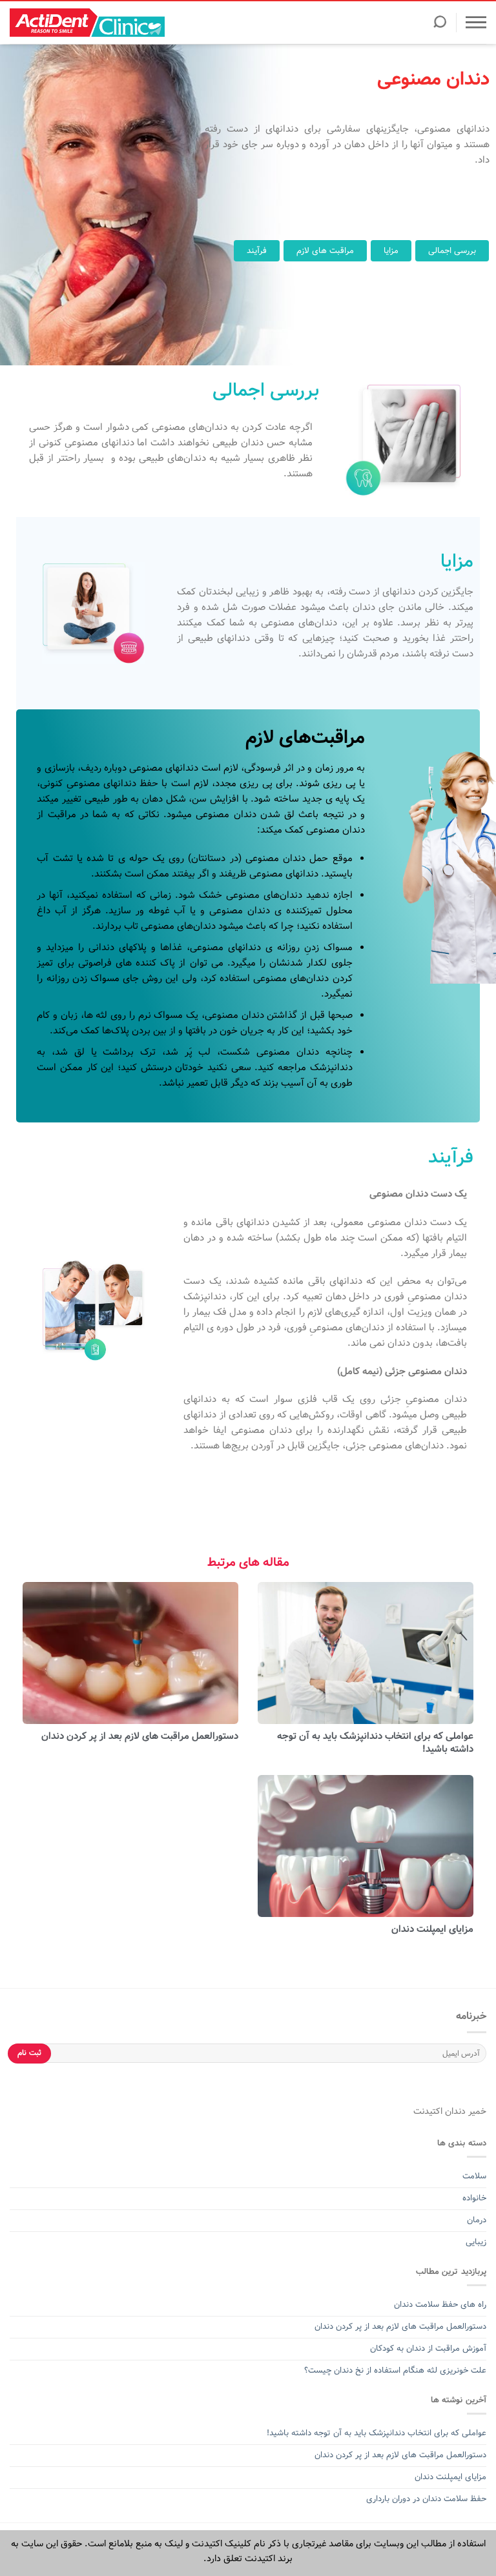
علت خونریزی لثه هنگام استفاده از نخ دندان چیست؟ (395, 2370)
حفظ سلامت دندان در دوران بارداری (426, 2499)
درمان (475, 2220)
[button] (452, 251)
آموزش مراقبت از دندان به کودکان (428, 2348)
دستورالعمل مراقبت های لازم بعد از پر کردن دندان (140, 1736)
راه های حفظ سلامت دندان (440, 2305)
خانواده (473, 2198)
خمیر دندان (464, 2111)
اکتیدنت (428, 2111)
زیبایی (476, 2242)
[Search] (440, 26)
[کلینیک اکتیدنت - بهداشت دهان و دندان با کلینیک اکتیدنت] (87, 23)
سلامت (474, 2176)
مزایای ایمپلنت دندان (432, 1929)
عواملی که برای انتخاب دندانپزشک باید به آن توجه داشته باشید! (375, 1743)
